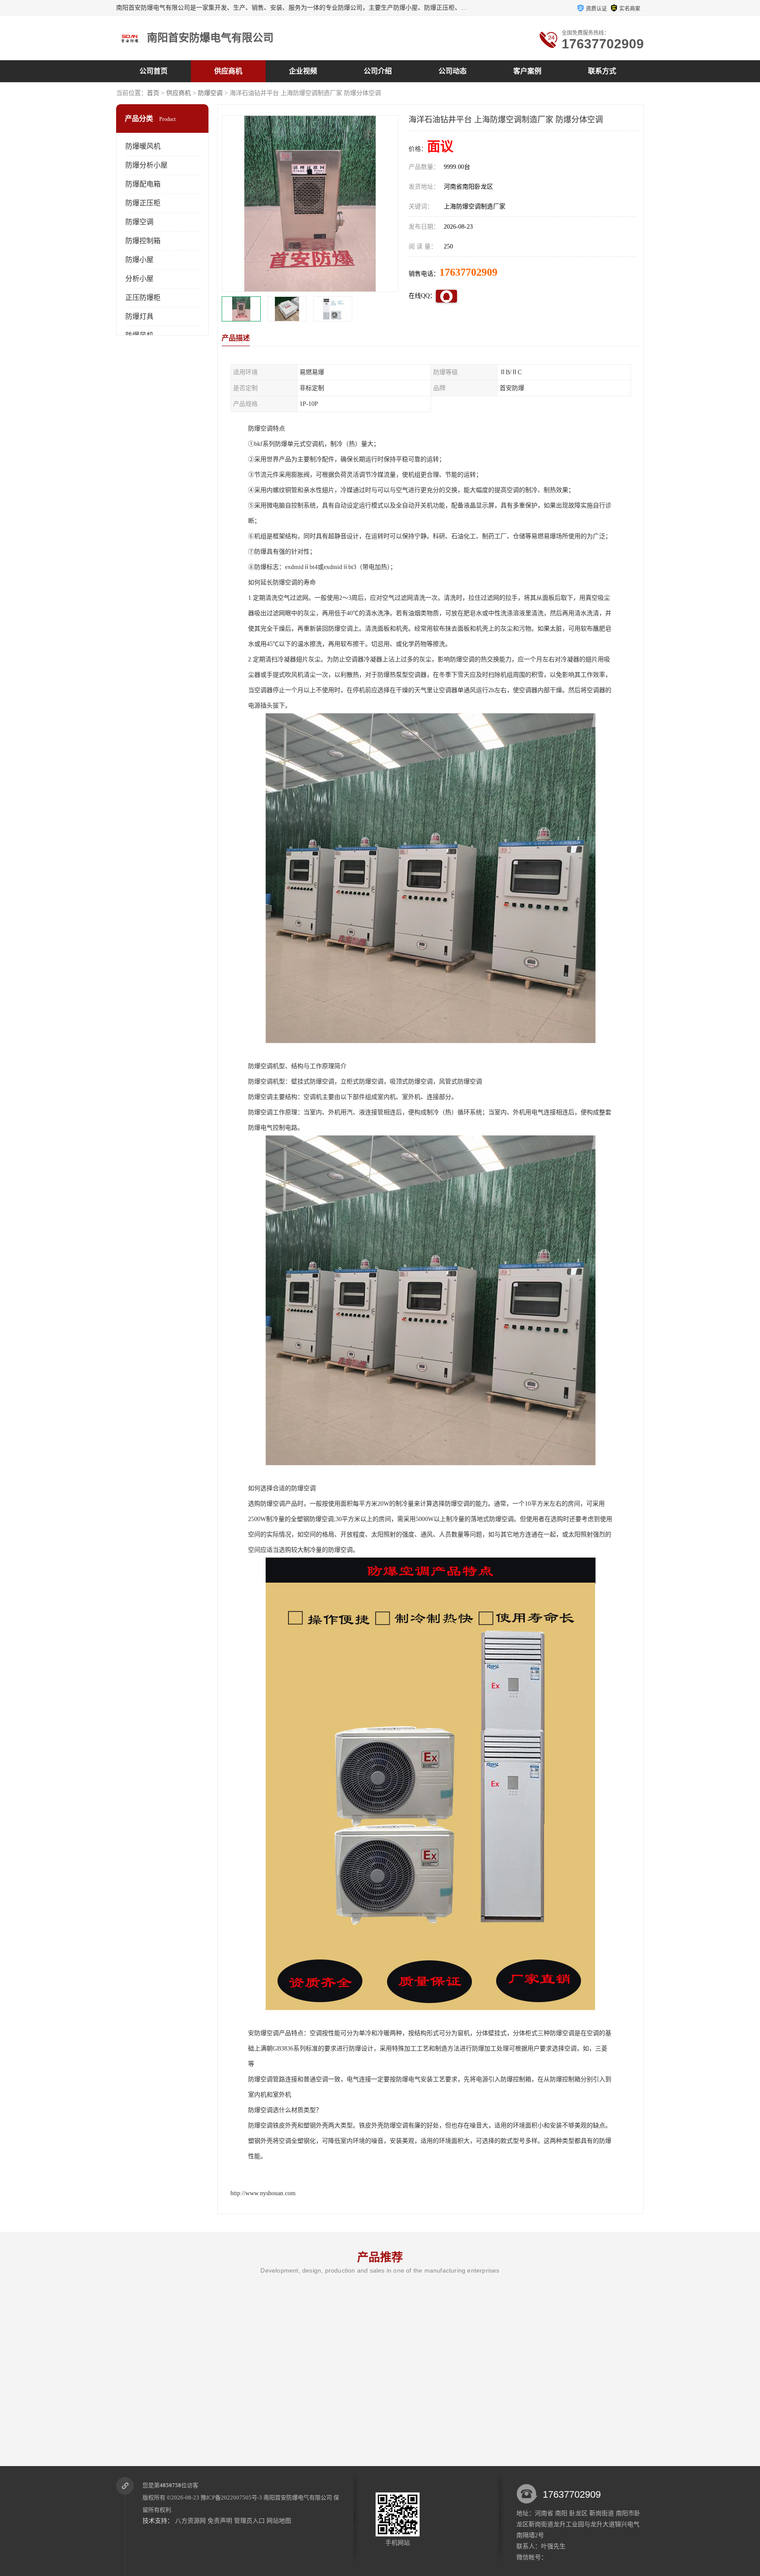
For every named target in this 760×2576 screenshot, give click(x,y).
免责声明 (220, 2521)
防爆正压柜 (143, 203)
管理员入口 (249, 2521)
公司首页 (153, 71)
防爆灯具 (139, 316)
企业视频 (303, 71)
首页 (153, 93)
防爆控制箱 (143, 241)
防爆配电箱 (143, 184)
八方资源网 (190, 2521)
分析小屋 (139, 279)
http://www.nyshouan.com (263, 2193)
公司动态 (453, 71)
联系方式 (602, 71)
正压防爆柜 (143, 297)
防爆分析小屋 (146, 165)
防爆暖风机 (143, 146)
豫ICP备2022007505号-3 (231, 2498)
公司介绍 (378, 71)
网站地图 (279, 2521)
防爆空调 (210, 93)
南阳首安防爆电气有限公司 (298, 2498)
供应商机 (228, 71)
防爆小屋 (139, 260)
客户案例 (527, 71)
